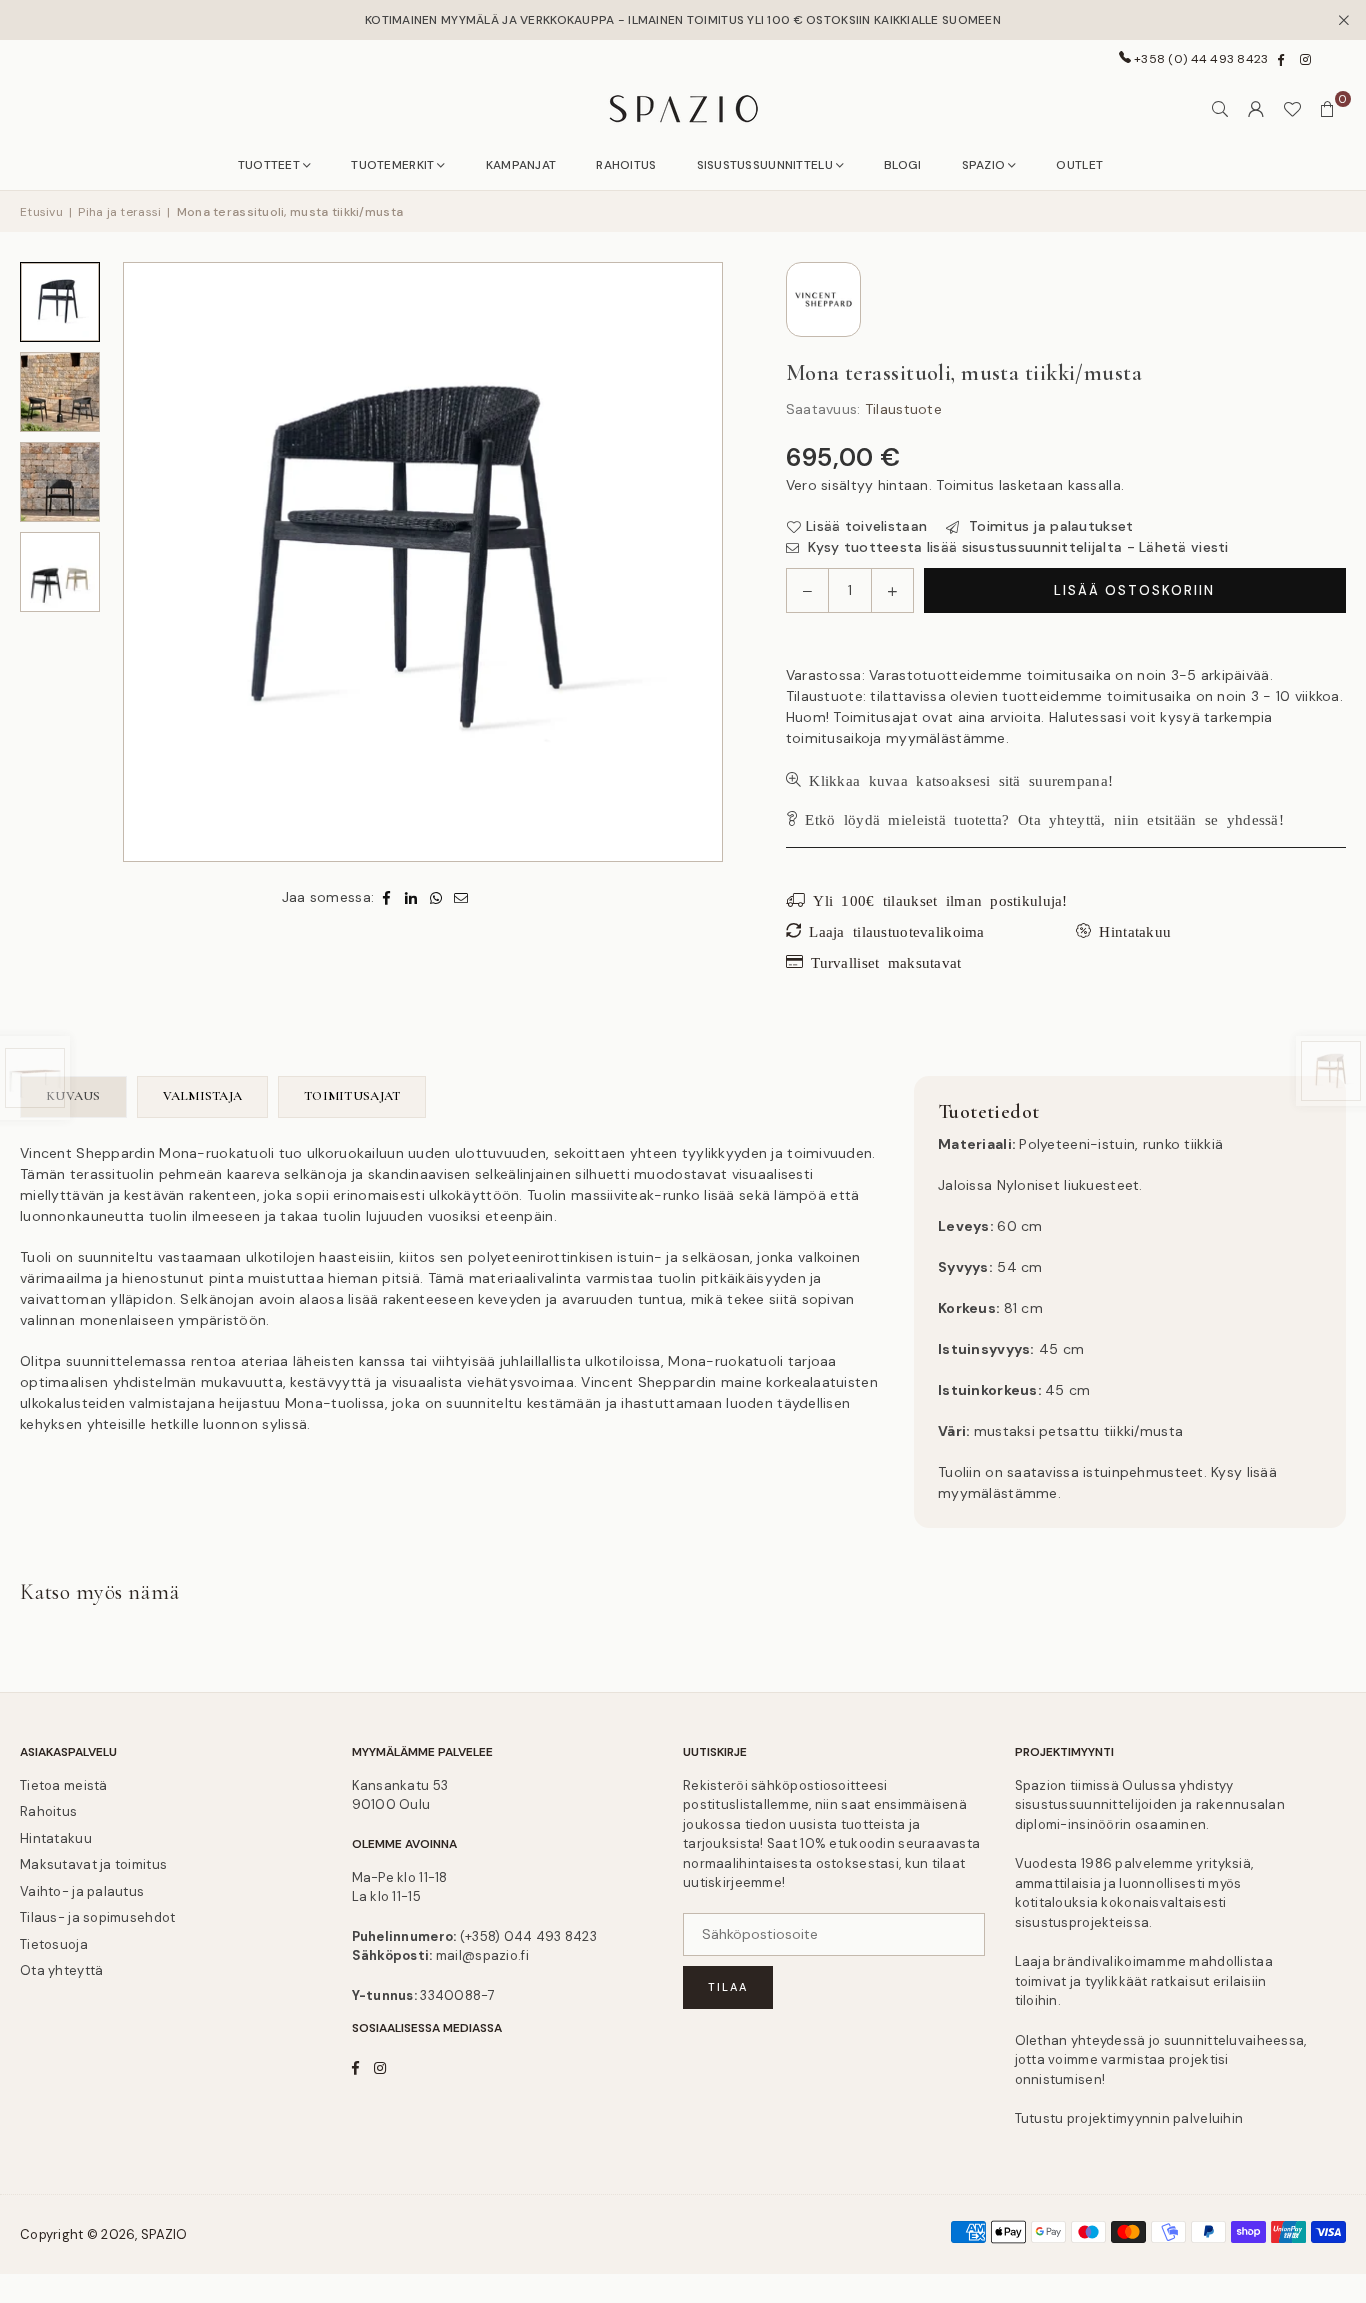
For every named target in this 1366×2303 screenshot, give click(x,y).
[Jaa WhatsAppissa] (436, 897)
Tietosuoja (54, 1944)
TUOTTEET (269, 165)
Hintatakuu (56, 1838)
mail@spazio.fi (482, 1955)
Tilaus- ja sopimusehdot (97, 1917)
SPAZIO (984, 165)
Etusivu (41, 212)
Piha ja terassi (119, 212)
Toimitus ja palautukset (1049, 526)
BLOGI (902, 165)
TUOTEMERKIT (392, 165)
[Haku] (1220, 109)
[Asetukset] (1256, 109)
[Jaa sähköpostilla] (461, 897)
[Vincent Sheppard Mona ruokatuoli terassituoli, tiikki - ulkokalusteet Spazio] (60, 572)
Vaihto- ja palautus (82, 1891)
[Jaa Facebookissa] (386, 897)
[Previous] (150, 562)
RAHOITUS (626, 165)
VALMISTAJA (203, 1096)
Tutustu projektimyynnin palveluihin (1129, 2118)
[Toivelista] (1292, 109)
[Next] (696, 562)
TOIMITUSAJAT (352, 1096)
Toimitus (965, 485)
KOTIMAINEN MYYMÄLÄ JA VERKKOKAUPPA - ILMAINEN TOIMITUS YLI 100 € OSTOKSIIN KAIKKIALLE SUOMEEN (683, 20)
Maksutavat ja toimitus (93, 1864)
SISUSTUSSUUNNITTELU (765, 165)
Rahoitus (48, 1811)
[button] (1328, 109)
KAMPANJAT (521, 165)
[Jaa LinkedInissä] (411, 897)
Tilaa (728, 1987)
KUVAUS (73, 1096)
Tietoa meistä (64, 1785)
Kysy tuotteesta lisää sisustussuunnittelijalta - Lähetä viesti (1016, 547)
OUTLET (1079, 165)
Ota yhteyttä (61, 1970)
